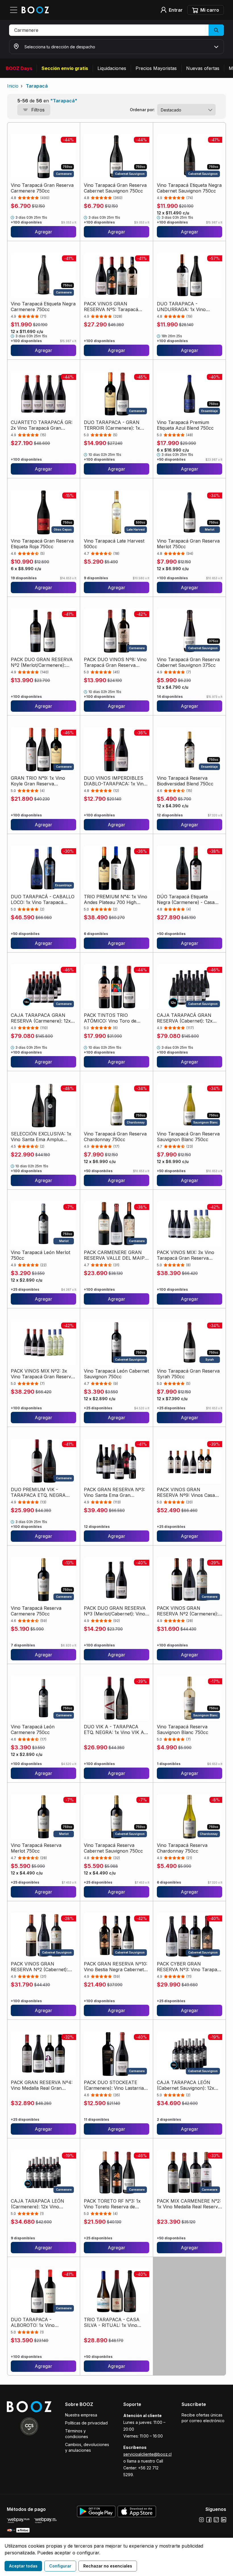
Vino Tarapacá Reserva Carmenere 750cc (36, 1611)
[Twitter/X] (216, 2520)
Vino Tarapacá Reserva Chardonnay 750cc (182, 1848)
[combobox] (186, 110)
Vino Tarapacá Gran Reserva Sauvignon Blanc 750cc (188, 1137)
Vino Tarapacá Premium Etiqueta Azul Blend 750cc (185, 425)
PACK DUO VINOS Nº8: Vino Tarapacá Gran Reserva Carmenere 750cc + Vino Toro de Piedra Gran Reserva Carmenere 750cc (116, 662)
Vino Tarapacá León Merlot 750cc (40, 1255)
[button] (116, 30)
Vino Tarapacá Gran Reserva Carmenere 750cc (42, 188)
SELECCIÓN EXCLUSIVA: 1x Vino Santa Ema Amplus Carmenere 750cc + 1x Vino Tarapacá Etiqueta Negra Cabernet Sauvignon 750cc (41, 1137)
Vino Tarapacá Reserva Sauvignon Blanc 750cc (183, 1729)
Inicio (13, 86)
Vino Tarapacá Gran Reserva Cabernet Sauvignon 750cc (115, 188)
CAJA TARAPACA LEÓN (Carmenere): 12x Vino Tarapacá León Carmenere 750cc (40, 2204)
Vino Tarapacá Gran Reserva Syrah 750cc (188, 1374)
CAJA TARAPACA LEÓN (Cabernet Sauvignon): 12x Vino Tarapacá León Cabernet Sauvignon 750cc (189, 2085)
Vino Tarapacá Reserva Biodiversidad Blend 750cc (185, 781)
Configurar (60, 2566)
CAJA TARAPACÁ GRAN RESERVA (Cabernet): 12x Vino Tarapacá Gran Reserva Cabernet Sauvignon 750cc (188, 1018)
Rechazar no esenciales (108, 2566)
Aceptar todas (23, 2566)
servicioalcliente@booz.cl (147, 2454)
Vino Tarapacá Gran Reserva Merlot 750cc (188, 544)
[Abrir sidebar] (15, 10)
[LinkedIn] (224, 2520)
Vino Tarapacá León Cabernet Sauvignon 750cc (116, 1374)
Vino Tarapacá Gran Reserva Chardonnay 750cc (115, 1137)
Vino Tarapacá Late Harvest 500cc (114, 544)
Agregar (43, 232)
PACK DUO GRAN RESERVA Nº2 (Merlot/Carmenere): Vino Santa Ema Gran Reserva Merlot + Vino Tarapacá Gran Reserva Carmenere (42, 662)
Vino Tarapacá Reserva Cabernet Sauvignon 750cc (113, 1848)
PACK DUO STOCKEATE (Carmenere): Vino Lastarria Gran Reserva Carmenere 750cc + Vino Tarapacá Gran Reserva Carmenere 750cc (115, 2085)
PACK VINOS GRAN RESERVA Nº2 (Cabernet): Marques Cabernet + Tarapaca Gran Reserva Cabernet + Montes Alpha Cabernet (39, 1967)
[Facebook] (209, 2520)
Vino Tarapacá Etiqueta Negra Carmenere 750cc (43, 307)
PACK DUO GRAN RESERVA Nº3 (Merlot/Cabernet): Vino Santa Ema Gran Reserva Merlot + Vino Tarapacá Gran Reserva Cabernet (116, 1611)
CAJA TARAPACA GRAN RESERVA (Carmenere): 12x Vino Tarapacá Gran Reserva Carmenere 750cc (42, 1018)
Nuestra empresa (81, 2415)
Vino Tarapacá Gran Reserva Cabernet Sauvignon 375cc (188, 662)
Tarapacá (37, 86)
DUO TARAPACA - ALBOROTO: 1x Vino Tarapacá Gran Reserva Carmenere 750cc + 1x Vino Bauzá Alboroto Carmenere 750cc (41, 2322)
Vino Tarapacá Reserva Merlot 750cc (36, 1848)
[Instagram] (201, 2520)
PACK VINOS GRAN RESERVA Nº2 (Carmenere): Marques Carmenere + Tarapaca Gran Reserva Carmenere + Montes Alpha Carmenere (188, 1611)
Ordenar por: (142, 110)
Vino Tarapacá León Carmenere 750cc (33, 1729)
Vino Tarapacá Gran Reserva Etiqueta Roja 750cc (42, 544)
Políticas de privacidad (86, 2423)
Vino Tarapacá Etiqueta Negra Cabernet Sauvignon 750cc (189, 188)
